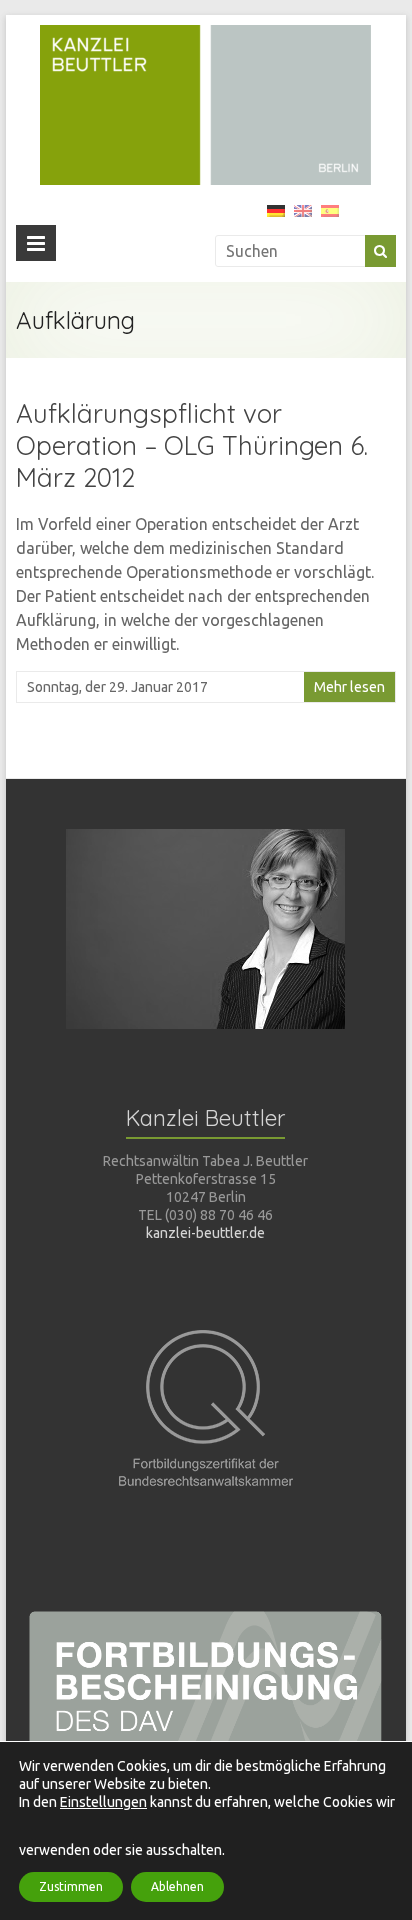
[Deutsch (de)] (276, 218)
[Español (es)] (330, 218)
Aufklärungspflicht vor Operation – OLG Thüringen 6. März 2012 (192, 445)
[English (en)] (303, 218)
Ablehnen (177, 1886)
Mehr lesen (349, 687)
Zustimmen (71, 1886)
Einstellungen (103, 1802)
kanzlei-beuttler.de (205, 1233)
